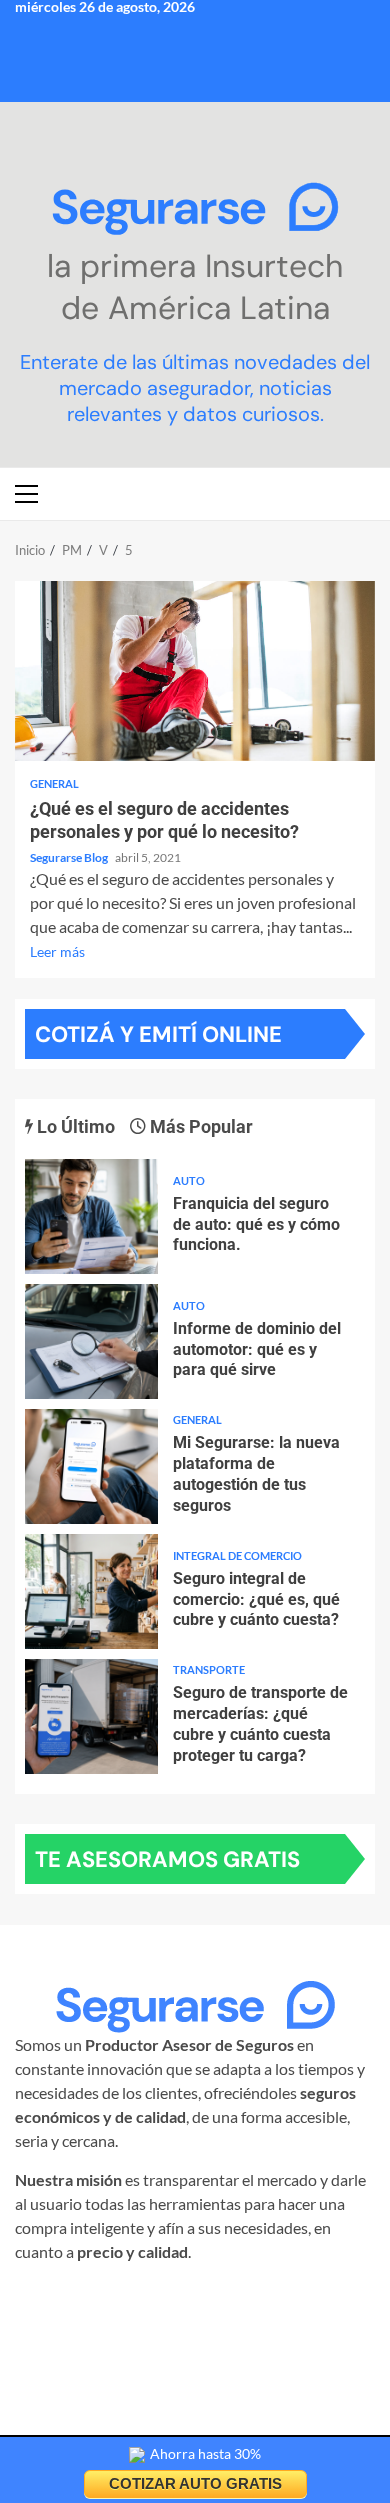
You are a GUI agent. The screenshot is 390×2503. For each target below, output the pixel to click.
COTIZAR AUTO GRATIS (195, 2483)
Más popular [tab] (199, 1126)
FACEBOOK (199, 2300)
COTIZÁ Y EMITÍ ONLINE (158, 1034)
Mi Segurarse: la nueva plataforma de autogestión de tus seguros (91, 1466)
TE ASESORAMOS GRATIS (167, 1859)
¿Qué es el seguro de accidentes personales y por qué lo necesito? (195, 671)
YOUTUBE (190, 2324)
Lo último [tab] (74, 1126)
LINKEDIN (292, 2300)
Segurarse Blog (70, 857)
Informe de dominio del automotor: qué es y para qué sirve (91, 1341)
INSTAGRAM (97, 2300)
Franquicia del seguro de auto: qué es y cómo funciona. (91, 1216)
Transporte (209, 1669)
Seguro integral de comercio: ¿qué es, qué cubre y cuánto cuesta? (91, 1591)
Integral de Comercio (237, 1555)
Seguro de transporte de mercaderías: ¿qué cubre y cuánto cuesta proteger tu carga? (91, 1716)
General (54, 783)
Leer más (57, 951)
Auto (189, 1180)
